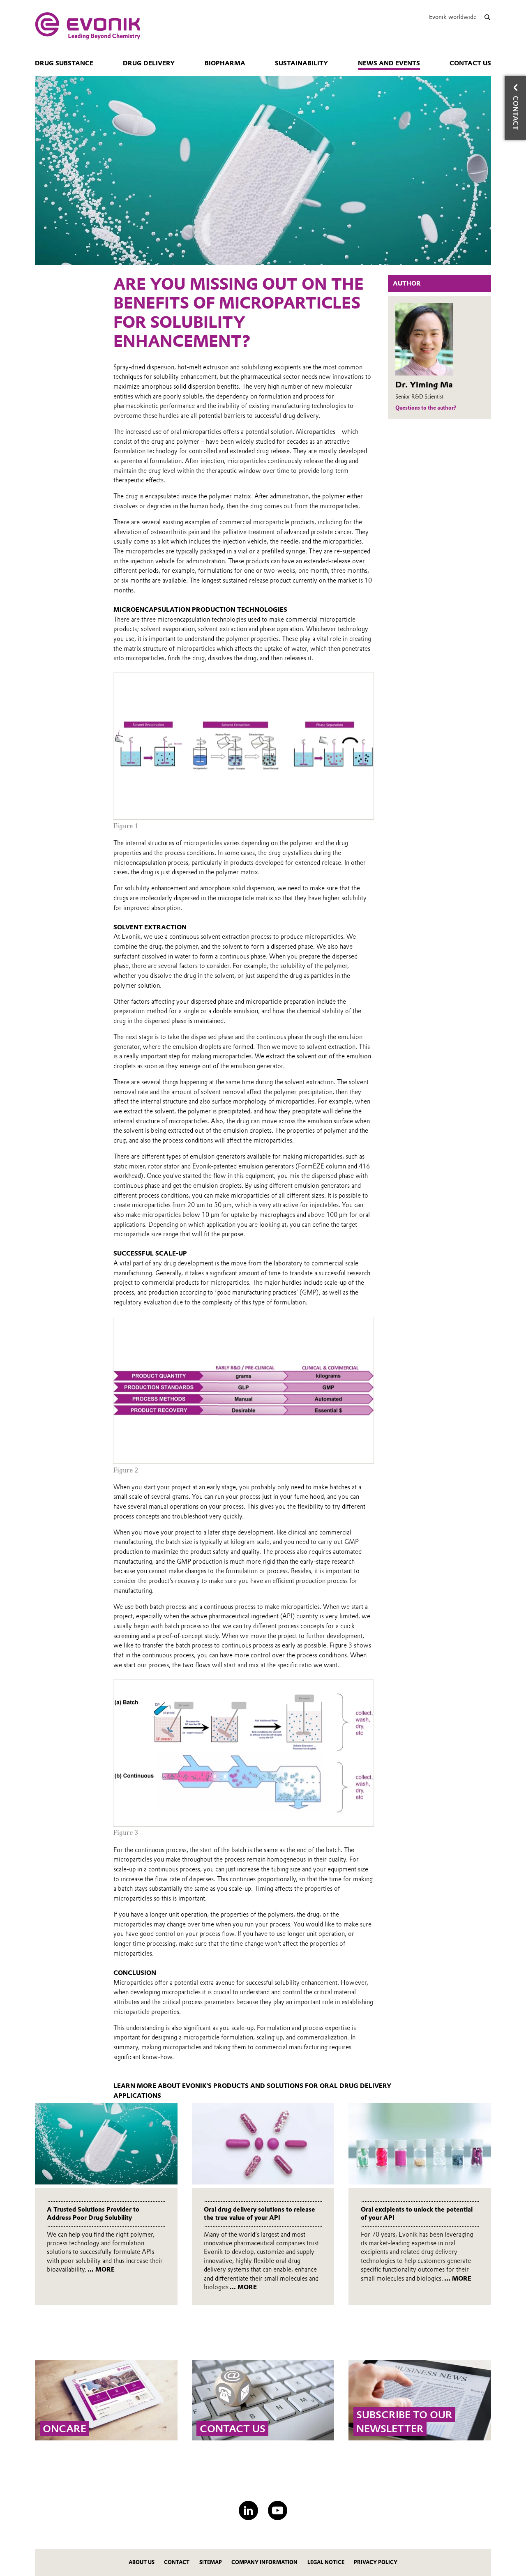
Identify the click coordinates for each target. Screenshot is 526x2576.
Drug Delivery (149, 63)
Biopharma (225, 63)
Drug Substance (64, 63)
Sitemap (211, 2562)
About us (142, 2562)
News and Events (389, 63)
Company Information (264, 2562)
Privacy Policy (376, 2562)
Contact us (470, 63)
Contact (177, 2562)
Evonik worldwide (453, 17)
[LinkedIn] (248, 2510)
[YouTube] (278, 2510)
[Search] (487, 17)
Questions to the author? (426, 408)
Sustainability (301, 63)
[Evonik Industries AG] (88, 26)
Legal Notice (326, 2562)
